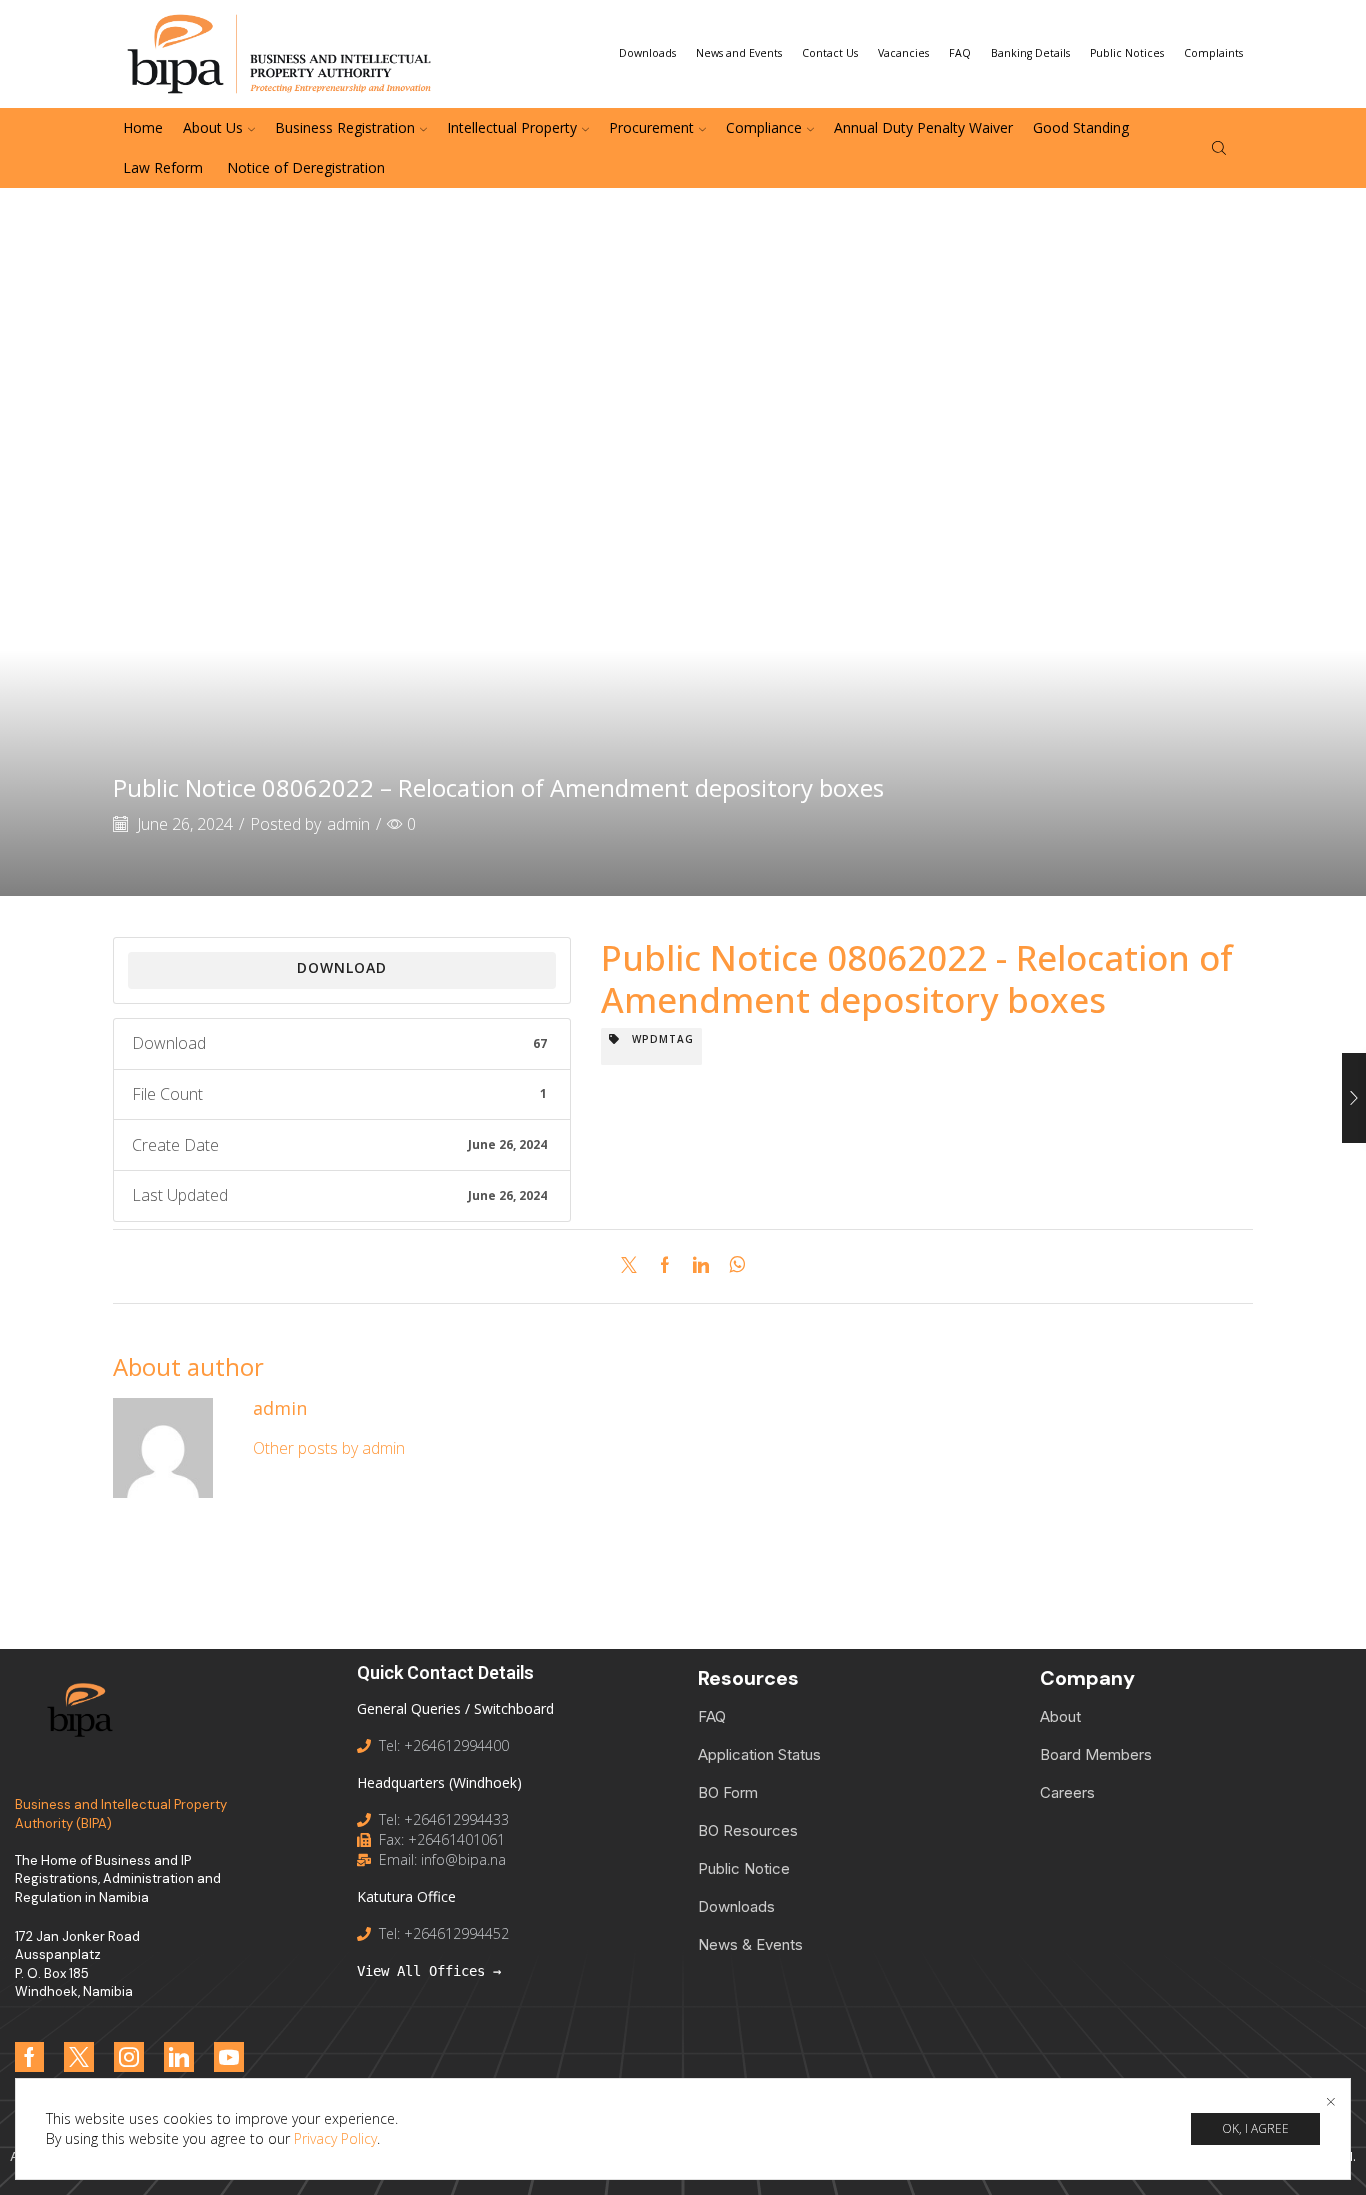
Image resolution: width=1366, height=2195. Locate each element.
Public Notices (1127, 53)
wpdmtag (657, 1039)
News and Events (739, 53)
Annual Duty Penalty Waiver (923, 127)
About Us (213, 127)
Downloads (647, 53)
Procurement (651, 127)
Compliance (764, 127)
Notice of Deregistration (304, 167)
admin (348, 824)
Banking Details (1030, 53)
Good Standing (1081, 127)
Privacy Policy (335, 2138)
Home (143, 127)
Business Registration (345, 127)
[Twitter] (634, 1266)
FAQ (960, 53)
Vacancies (903, 53)
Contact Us (830, 53)
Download (342, 967)
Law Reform (163, 167)
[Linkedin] (179, 2057)
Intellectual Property (512, 127)
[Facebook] (665, 1266)
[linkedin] (701, 1266)
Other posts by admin (329, 1448)
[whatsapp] (732, 1266)
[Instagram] (129, 2057)
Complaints (1213, 53)
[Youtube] (229, 2057)
